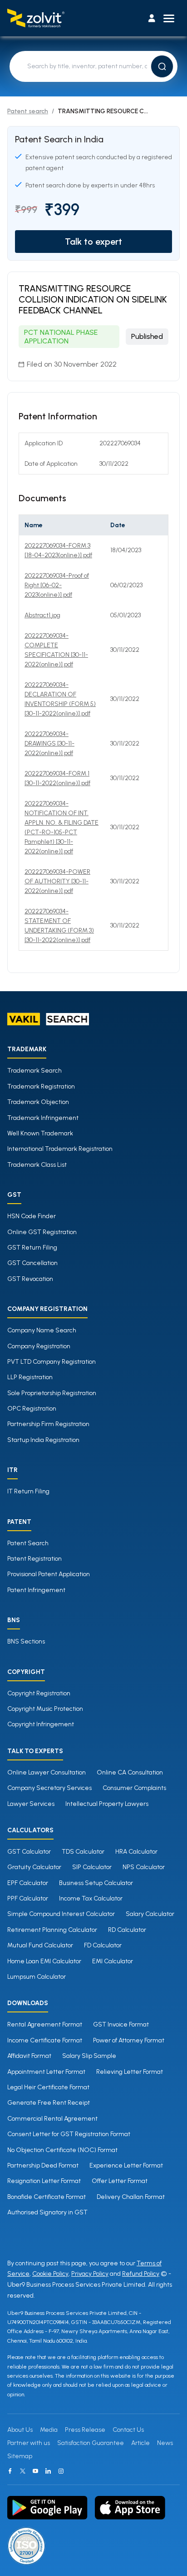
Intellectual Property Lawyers (107, 1804)
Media (49, 2430)
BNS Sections (26, 1641)
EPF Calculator (28, 1883)
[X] (23, 2471)
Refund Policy (141, 2274)
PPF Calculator (28, 1898)
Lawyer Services (31, 1804)
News (165, 2443)
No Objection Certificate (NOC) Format (62, 2150)
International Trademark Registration (60, 1149)
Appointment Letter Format (46, 2072)
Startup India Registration (43, 1440)
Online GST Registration (42, 1232)
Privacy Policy (90, 2274)
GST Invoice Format (121, 2024)
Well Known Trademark (40, 1133)
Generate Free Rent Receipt (49, 2103)
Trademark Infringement (43, 1118)
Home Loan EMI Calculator (44, 1961)
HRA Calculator (136, 1852)
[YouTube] (35, 2471)
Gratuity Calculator (34, 1867)
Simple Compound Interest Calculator (61, 1914)
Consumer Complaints (134, 1788)
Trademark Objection (38, 1102)
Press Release (85, 2430)
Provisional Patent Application (49, 1574)
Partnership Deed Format (43, 2165)
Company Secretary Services (49, 1788)
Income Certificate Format (45, 2040)
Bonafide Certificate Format (47, 2197)
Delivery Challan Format (131, 2197)
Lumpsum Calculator (37, 1977)
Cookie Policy (50, 2274)
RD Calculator (127, 1930)
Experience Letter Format (126, 2165)
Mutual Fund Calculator (40, 1945)
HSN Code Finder (32, 1216)
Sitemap (20, 2456)
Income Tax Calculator (91, 1898)
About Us (20, 2430)
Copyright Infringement (41, 1724)
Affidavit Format (29, 2056)
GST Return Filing (32, 1248)
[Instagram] (61, 2471)
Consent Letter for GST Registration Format (69, 2134)
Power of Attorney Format (129, 2040)
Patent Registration (34, 1559)
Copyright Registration (39, 1693)
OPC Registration (32, 1409)
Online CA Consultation (130, 1772)
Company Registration (39, 1346)
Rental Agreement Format (45, 2024)
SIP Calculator (92, 1867)
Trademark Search (34, 1071)
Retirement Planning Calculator (52, 1930)
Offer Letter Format (120, 2181)
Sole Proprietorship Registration (52, 1393)
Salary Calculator (150, 1914)
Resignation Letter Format (44, 2181)
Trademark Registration (41, 1086)
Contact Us (128, 2430)
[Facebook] (10, 2471)
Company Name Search (42, 1330)
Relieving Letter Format (130, 2072)
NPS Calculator (144, 1867)
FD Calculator (103, 1945)
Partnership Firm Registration (48, 1424)
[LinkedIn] (48, 2471)
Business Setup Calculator (96, 1883)
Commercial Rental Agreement (52, 2119)
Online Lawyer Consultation (47, 1772)
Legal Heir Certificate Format (48, 2087)
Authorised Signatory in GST (47, 2212)
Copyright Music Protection (45, 1709)
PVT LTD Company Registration (52, 1362)
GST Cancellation (32, 1263)
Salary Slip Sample (89, 2056)
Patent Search (28, 1543)
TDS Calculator (83, 1852)
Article (140, 2443)
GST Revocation (30, 1279)
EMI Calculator (113, 1961)
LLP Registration (30, 1377)
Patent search (28, 111)
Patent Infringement (36, 1590)
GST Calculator (29, 1852)
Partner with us (29, 2443)
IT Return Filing (28, 1491)
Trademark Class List (37, 1165)
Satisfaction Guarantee (91, 2443)
